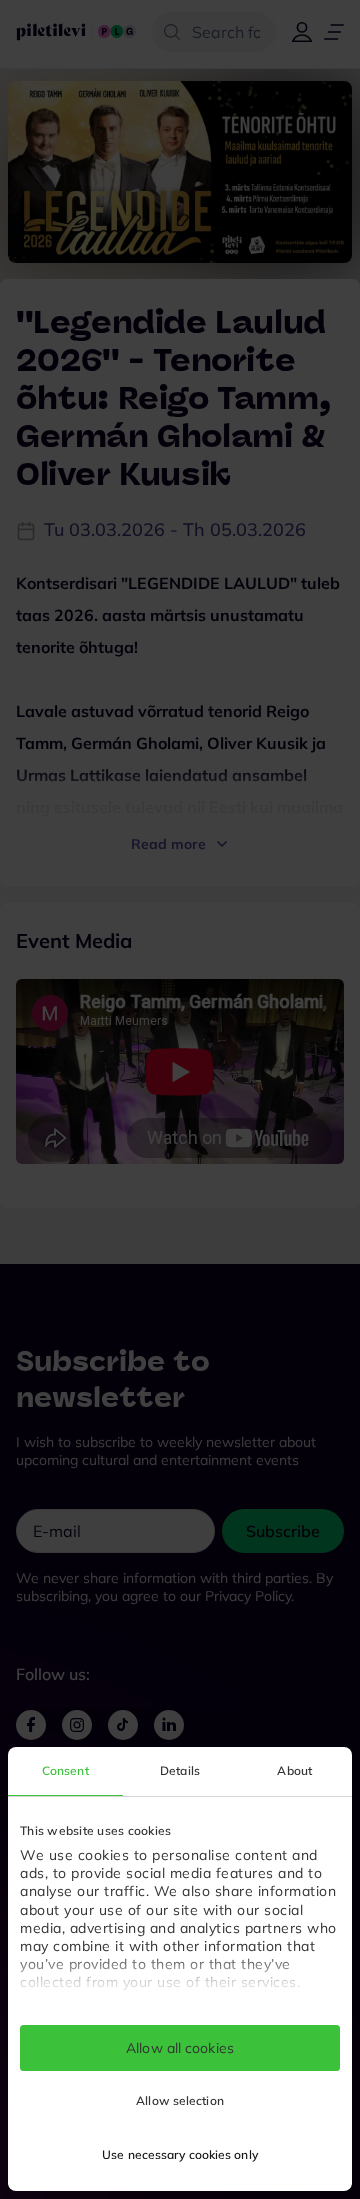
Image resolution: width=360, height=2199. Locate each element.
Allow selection (180, 2100)
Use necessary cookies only (180, 2154)
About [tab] (294, 1770)
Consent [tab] (65, 1770)
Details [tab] (180, 1770)
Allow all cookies (180, 2048)
